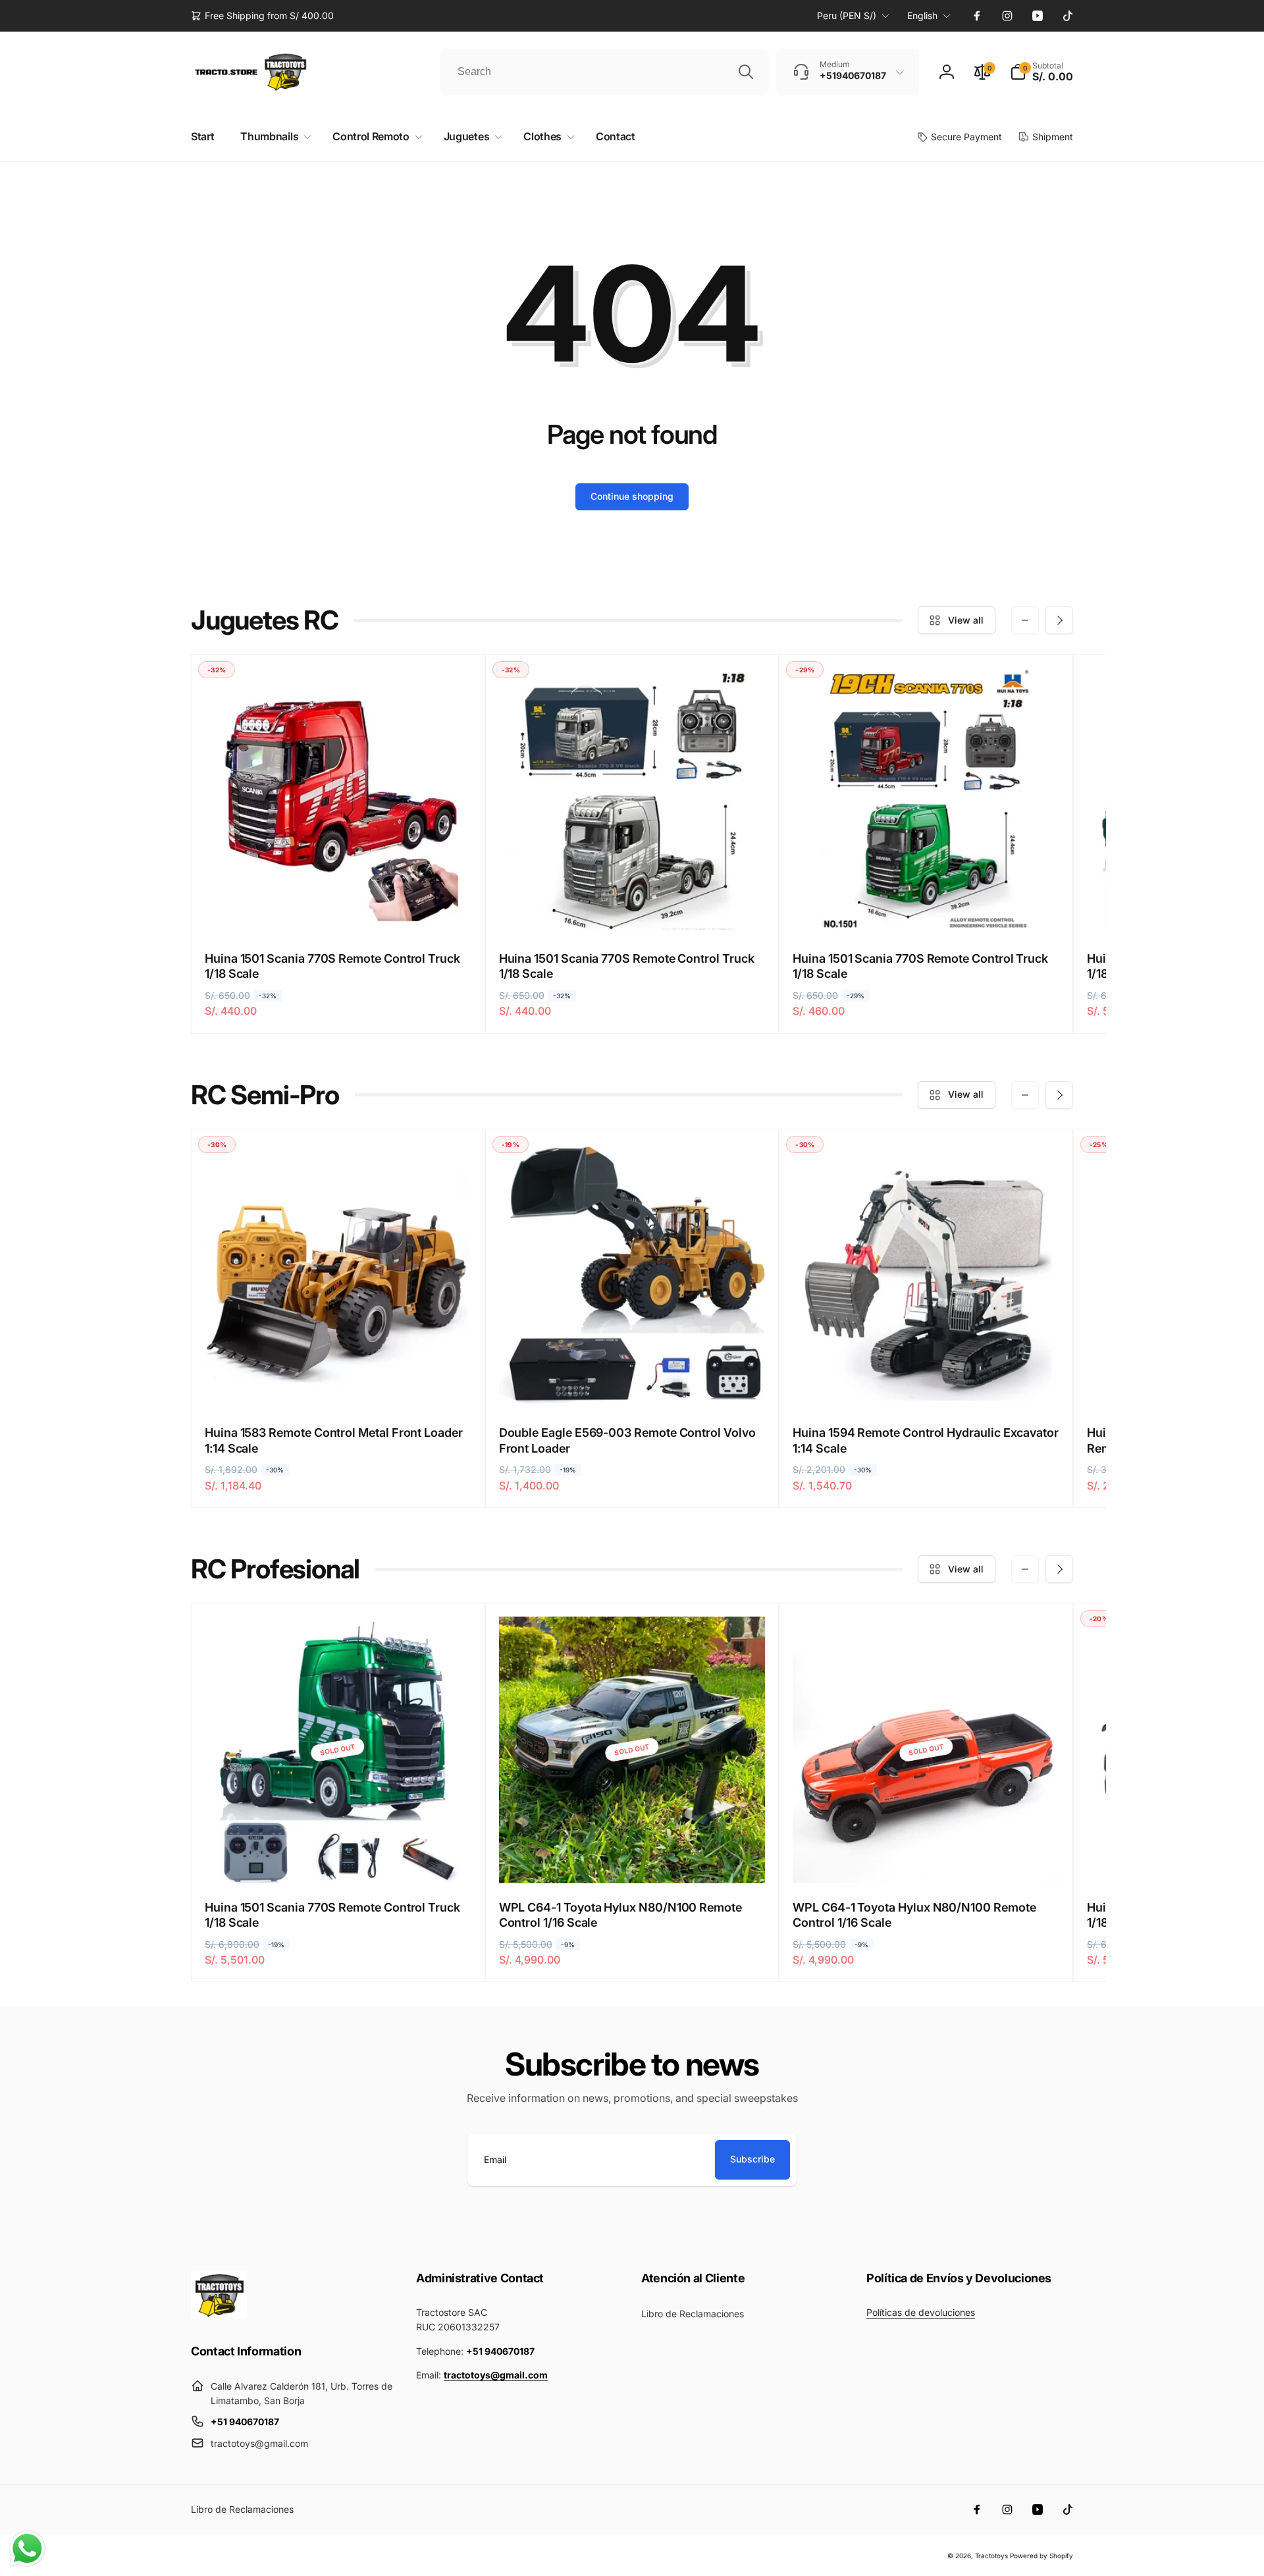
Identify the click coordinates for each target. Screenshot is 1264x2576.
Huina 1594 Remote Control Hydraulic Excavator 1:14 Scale (926, 1440)
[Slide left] (1025, 620)
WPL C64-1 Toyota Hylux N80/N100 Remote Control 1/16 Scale (620, 1915)
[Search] (746, 72)
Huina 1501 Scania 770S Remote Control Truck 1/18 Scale (332, 966)
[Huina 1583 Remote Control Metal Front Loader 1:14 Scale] (338, 1384)
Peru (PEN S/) (847, 15)
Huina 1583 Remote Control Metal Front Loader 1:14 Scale (334, 1440)
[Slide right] (1059, 620)
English (922, 15)
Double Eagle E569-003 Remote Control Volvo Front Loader (627, 1440)
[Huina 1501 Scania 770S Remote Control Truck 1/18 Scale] (338, 910)
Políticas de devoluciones (921, 2312)
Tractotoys (991, 2556)
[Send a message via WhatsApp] (27, 2549)
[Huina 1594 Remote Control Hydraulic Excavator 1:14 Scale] (927, 1384)
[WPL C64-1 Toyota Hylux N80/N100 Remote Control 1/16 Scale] (633, 1859)
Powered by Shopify (1041, 2556)
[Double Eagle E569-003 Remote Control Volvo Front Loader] (633, 1384)
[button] (1041, 72)
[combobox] (604, 72)
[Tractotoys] (219, 2315)
